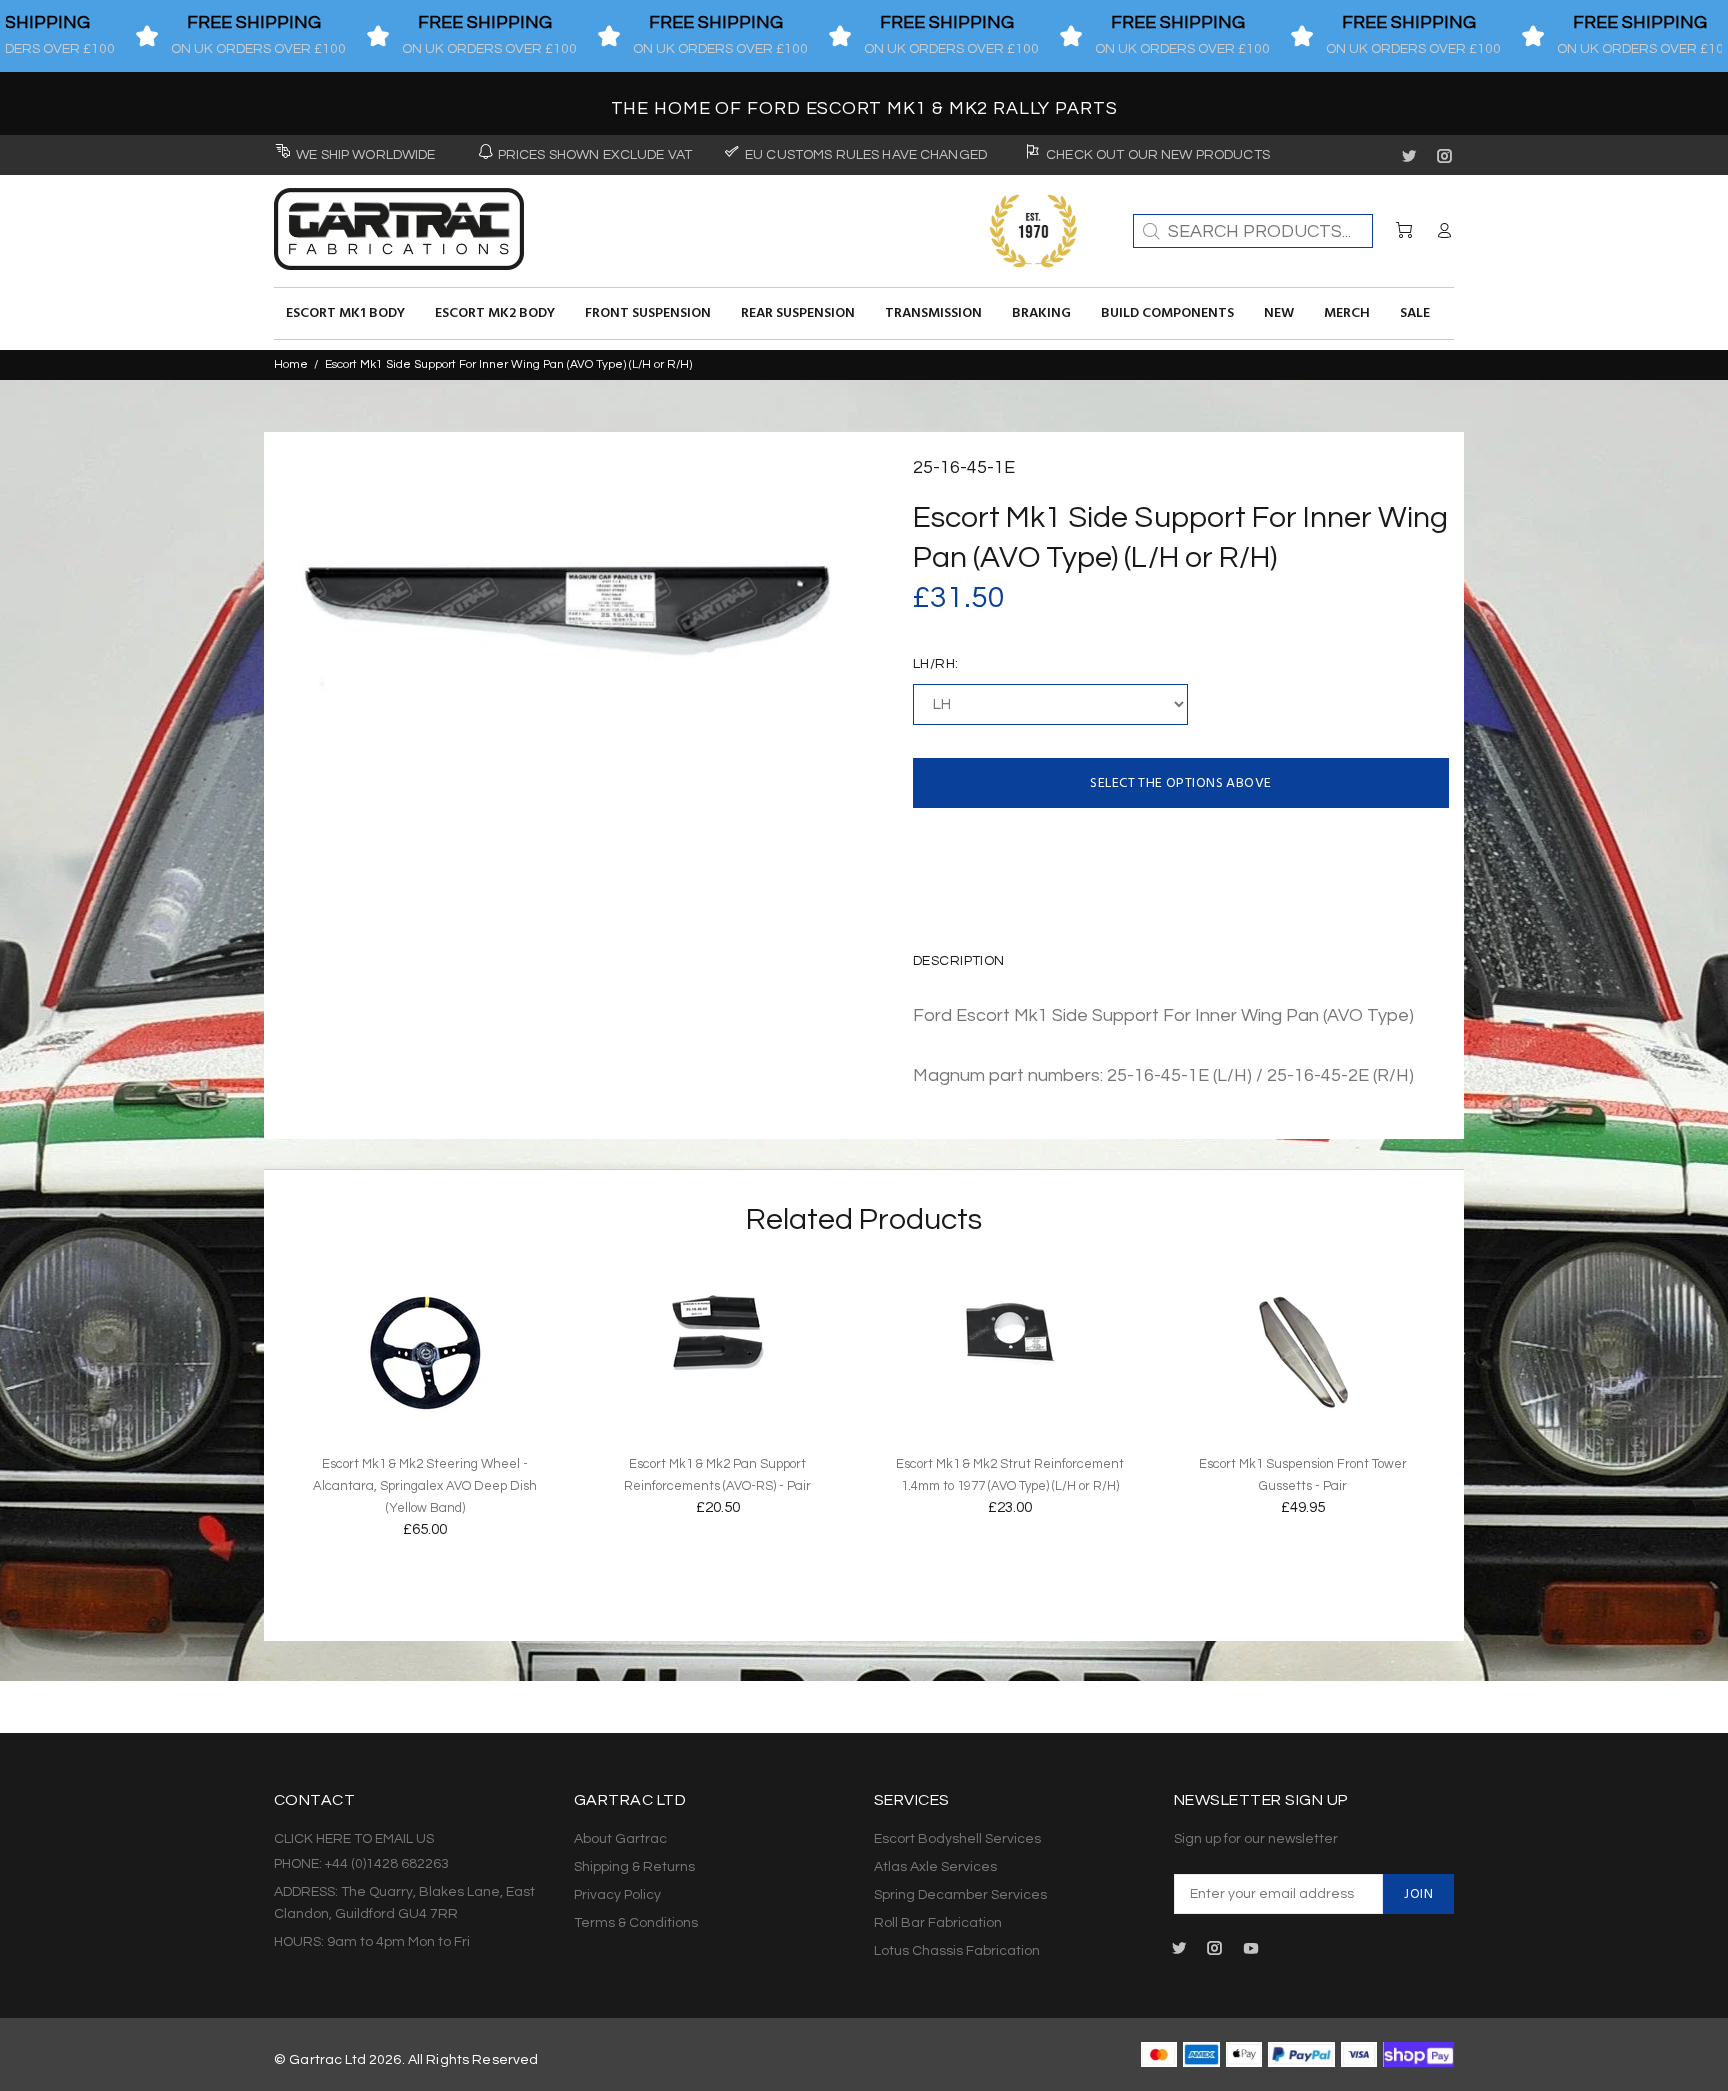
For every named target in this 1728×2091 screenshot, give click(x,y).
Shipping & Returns (634, 1867)
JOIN (1418, 1894)
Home (291, 364)
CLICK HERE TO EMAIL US (354, 1839)
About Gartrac (620, 1839)
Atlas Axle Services (935, 1867)
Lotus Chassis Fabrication (957, 1951)
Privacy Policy (617, 1895)
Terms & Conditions (636, 1923)
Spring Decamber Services (960, 1895)
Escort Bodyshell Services (957, 1839)
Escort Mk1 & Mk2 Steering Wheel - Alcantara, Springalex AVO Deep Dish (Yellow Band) (425, 1486)
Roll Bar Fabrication (938, 1923)
